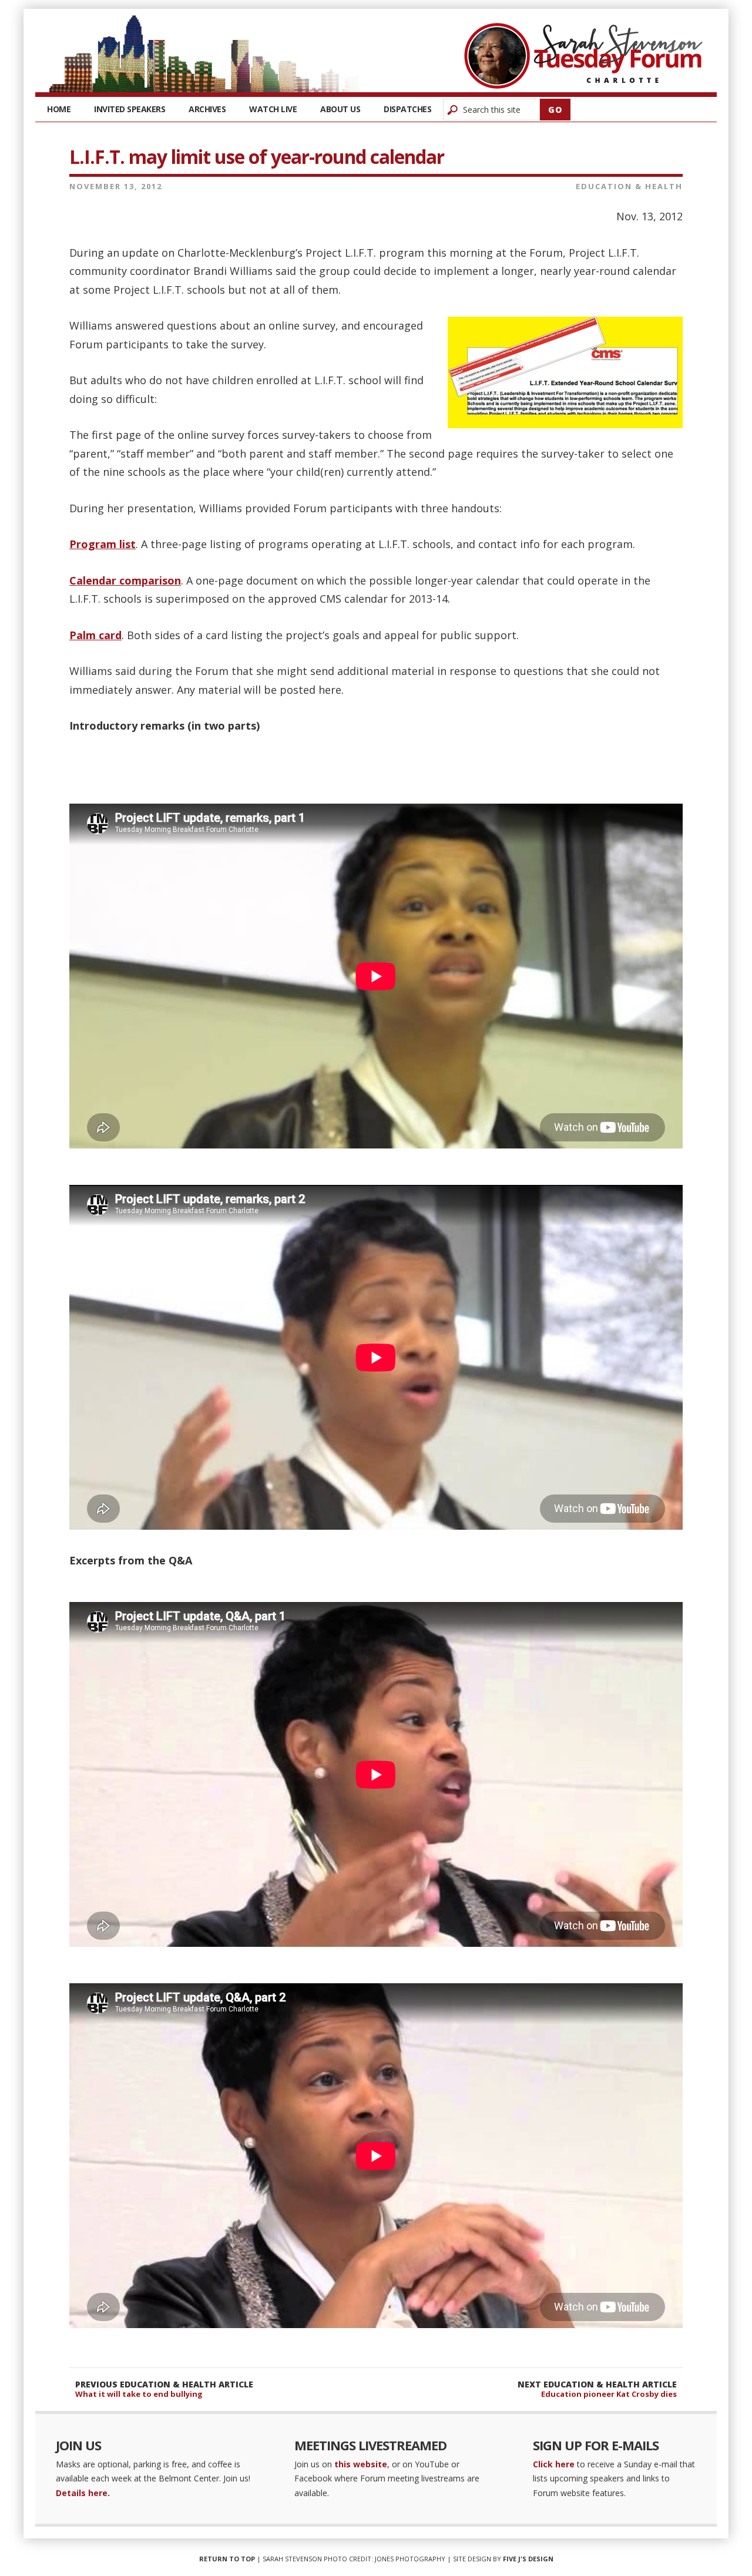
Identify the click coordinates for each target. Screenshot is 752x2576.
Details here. (83, 2493)
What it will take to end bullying (139, 2394)
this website (361, 2464)
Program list (103, 544)
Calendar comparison (125, 580)
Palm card (95, 635)
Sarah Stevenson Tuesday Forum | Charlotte (583, 56)
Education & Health (629, 186)
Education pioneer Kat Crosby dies (609, 2394)
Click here (554, 2464)
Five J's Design (528, 2559)
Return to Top (227, 2559)
